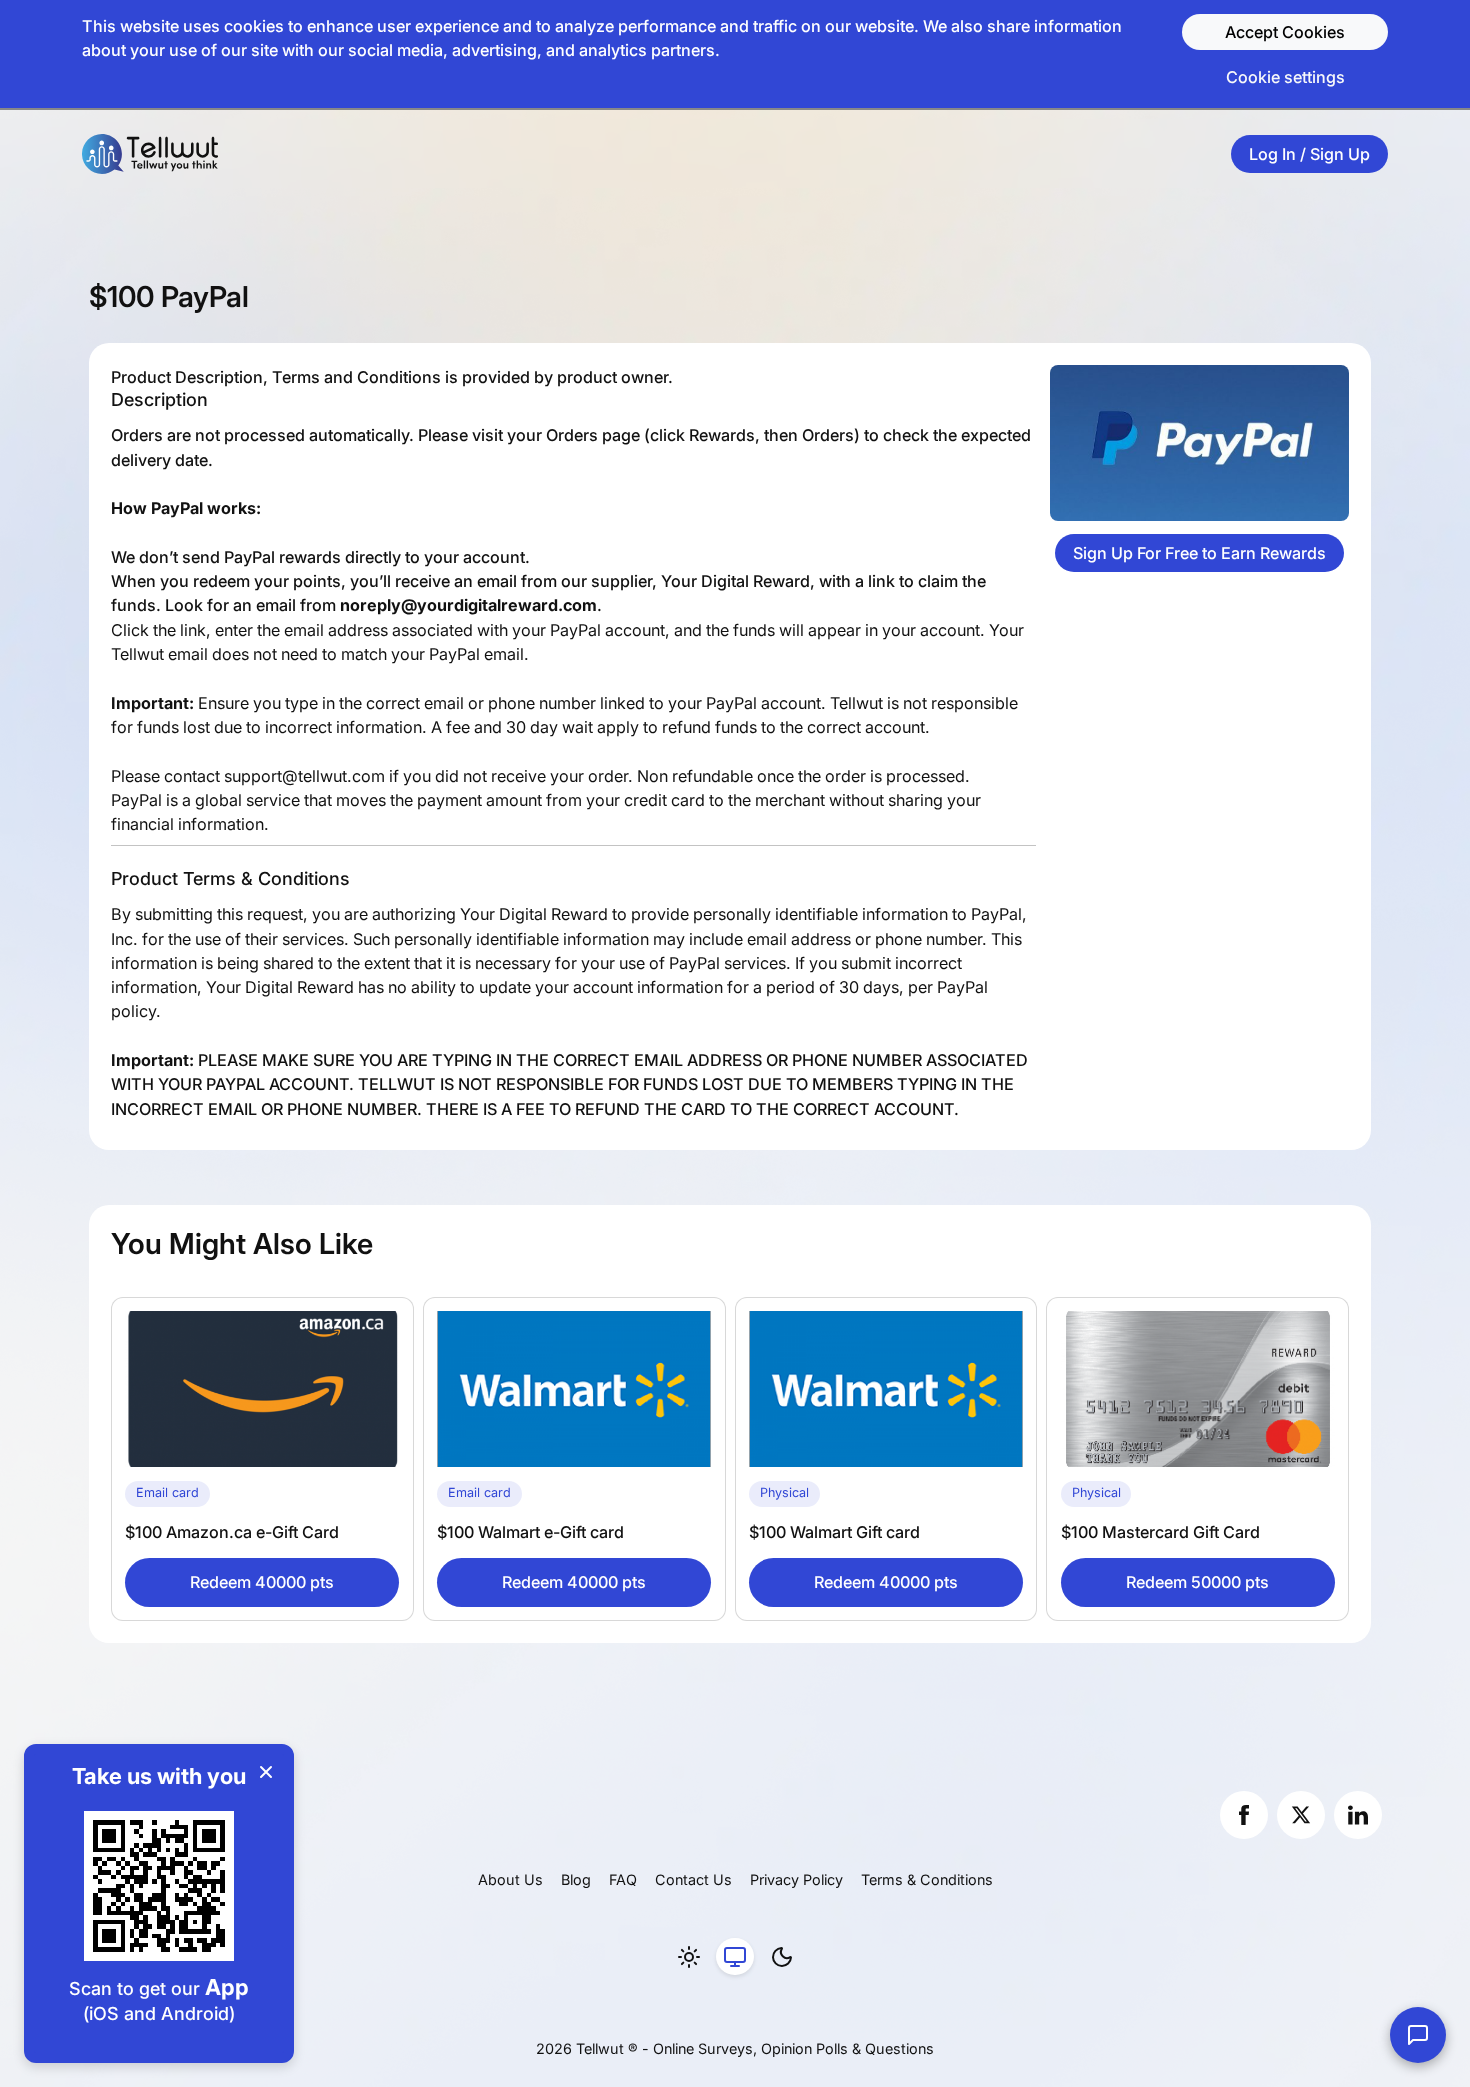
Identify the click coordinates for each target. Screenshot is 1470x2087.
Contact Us (693, 1879)
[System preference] (735, 1957)
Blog (576, 1879)
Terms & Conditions (927, 1879)
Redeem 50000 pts (1197, 1582)
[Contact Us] (1418, 2035)
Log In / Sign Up (1309, 154)
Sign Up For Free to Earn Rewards (1199, 553)
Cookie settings (1285, 77)
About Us (510, 1879)
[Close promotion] (266, 1772)
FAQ (623, 1879)
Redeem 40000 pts (262, 1582)
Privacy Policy (796, 1879)
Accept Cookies (1285, 32)
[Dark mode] (782, 1957)
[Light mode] (689, 1957)
